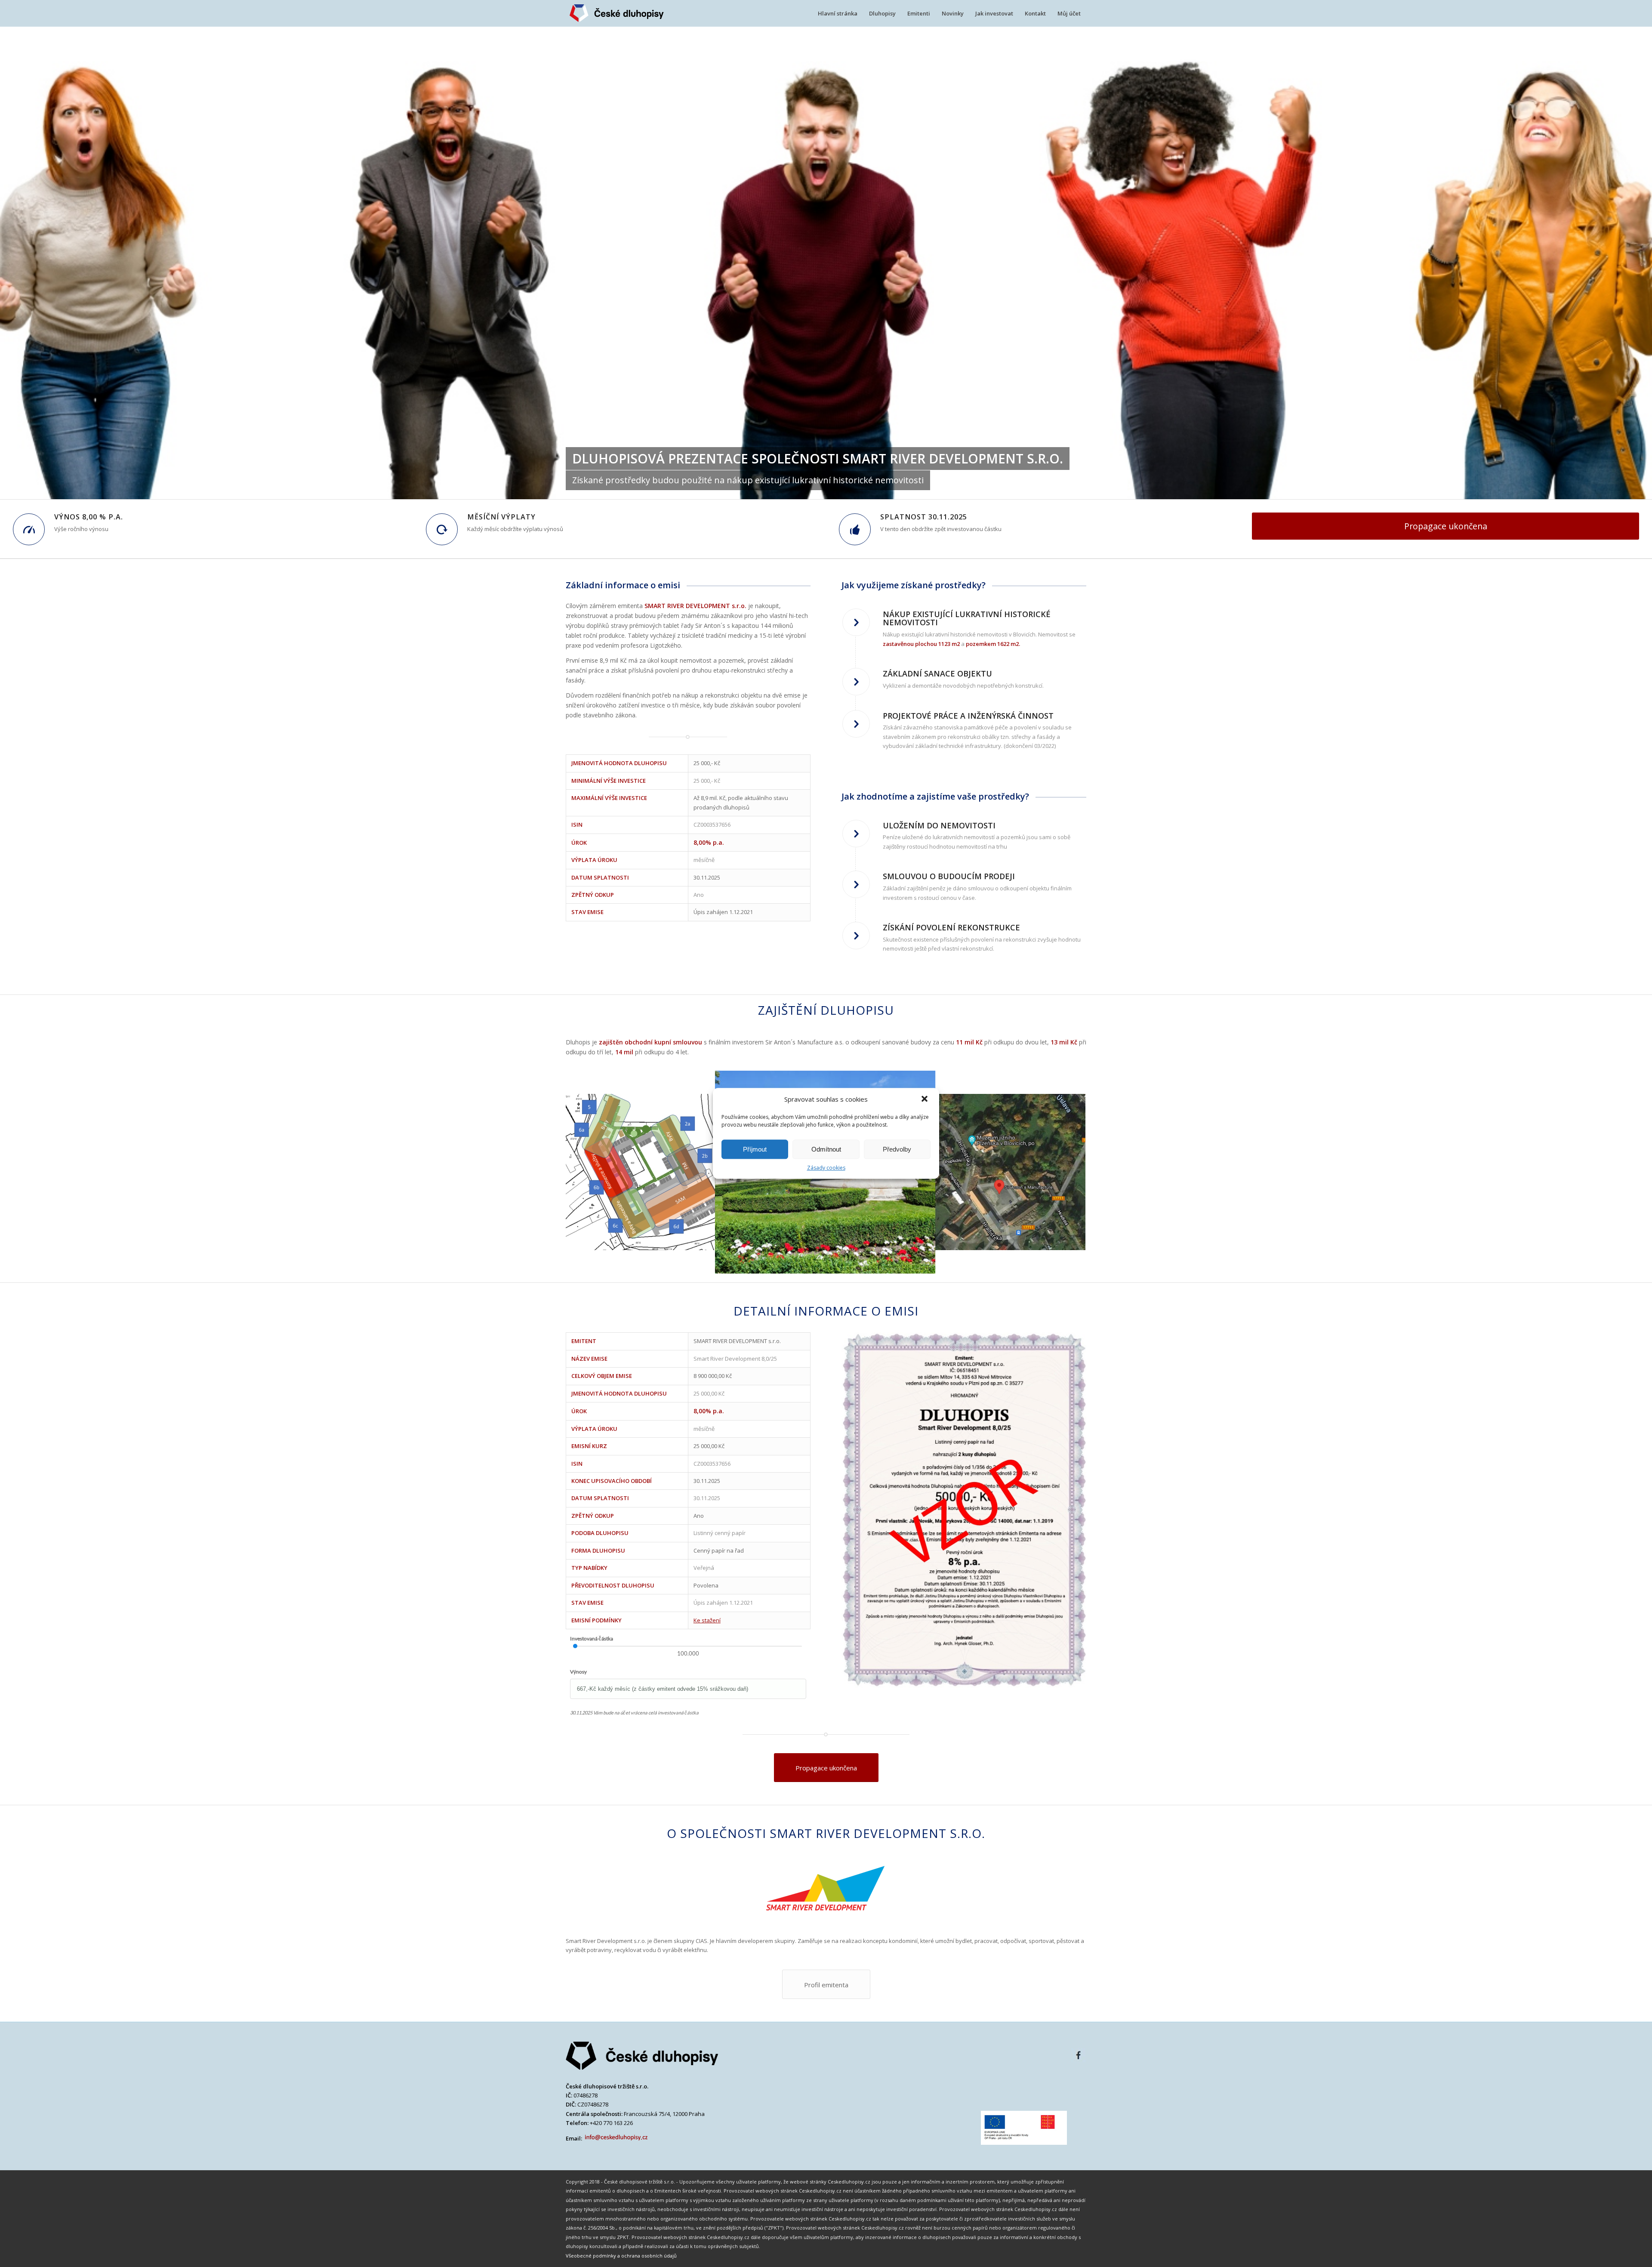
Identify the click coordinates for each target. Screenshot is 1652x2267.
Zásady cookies (826, 1168)
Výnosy (578, 1672)
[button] (925, 1100)
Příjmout (755, 1149)
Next (1067, 1172)
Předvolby (897, 1149)
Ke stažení (707, 1620)
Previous (585, 1172)
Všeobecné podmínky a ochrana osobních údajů (621, 2256)
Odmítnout (826, 1149)
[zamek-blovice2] (1076, 1240)
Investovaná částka (592, 1638)
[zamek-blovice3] (923, 1261)
